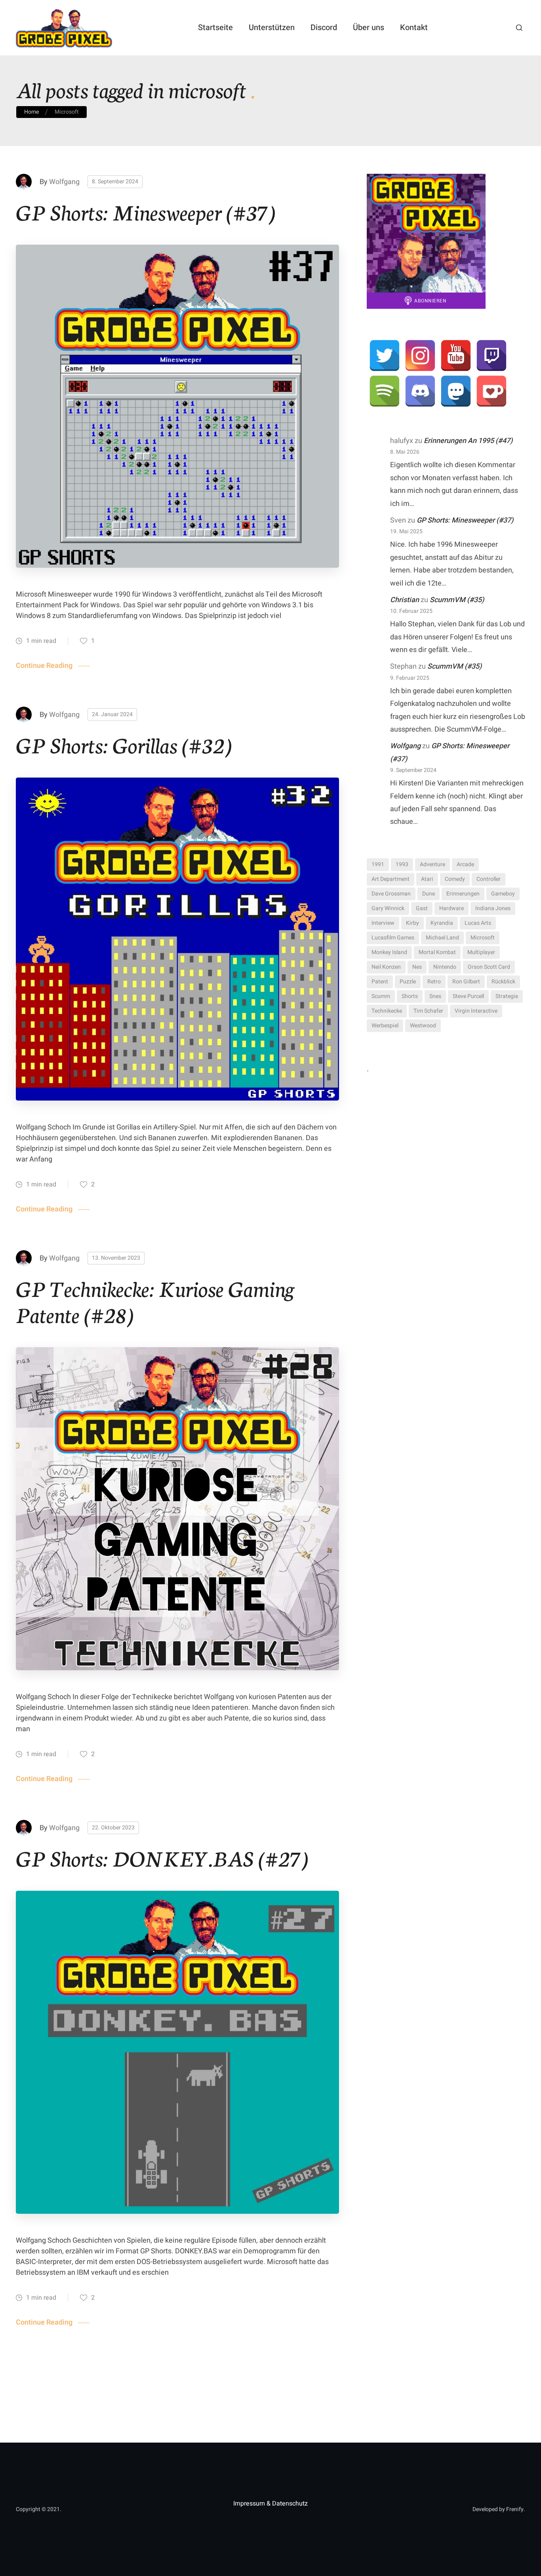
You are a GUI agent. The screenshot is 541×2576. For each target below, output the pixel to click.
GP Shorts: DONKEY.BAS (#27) (162, 1857)
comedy (455, 879)
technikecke (387, 1011)
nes (417, 967)
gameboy (503, 894)
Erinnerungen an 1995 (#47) (468, 441)
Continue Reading (44, 666)
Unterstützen (272, 28)
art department (391, 879)
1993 (402, 864)
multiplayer (481, 952)
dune (429, 894)
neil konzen (386, 967)
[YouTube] (456, 356)
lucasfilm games (393, 938)
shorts (410, 996)
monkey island (389, 952)
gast (422, 908)
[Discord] (420, 391)
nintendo (445, 967)
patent (380, 982)
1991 (378, 864)
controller (489, 879)
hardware (451, 908)
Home (31, 112)
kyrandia (442, 923)
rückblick (503, 982)
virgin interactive (476, 1011)
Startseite (215, 28)
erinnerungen (463, 894)
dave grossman (391, 894)
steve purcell (468, 996)
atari (427, 879)
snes (435, 996)
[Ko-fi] (491, 391)
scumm (381, 996)
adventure (432, 864)
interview (383, 923)
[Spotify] (385, 391)
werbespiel (385, 1026)
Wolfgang (64, 182)
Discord (324, 28)
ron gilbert (466, 982)
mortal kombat (437, 952)
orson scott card (489, 967)
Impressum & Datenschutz (270, 2504)
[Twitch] (491, 356)
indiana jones (493, 908)
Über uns (369, 28)
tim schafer (428, 1011)
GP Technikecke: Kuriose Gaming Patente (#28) (155, 1300)
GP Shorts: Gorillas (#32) (124, 744)
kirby (412, 923)
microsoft (483, 938)
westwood (423, 1026)
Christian (405, 600)
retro (434, 982)
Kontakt (414, 28)
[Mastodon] (456, 391)
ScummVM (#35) (457, 600)
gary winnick (388, 908)
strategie (507, 996)
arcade (465, 864)
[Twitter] (385, 356)
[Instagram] (420, 356)
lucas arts (478, 923)
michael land (442, 938)
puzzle (408, 982)
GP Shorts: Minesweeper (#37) (146, 211)
